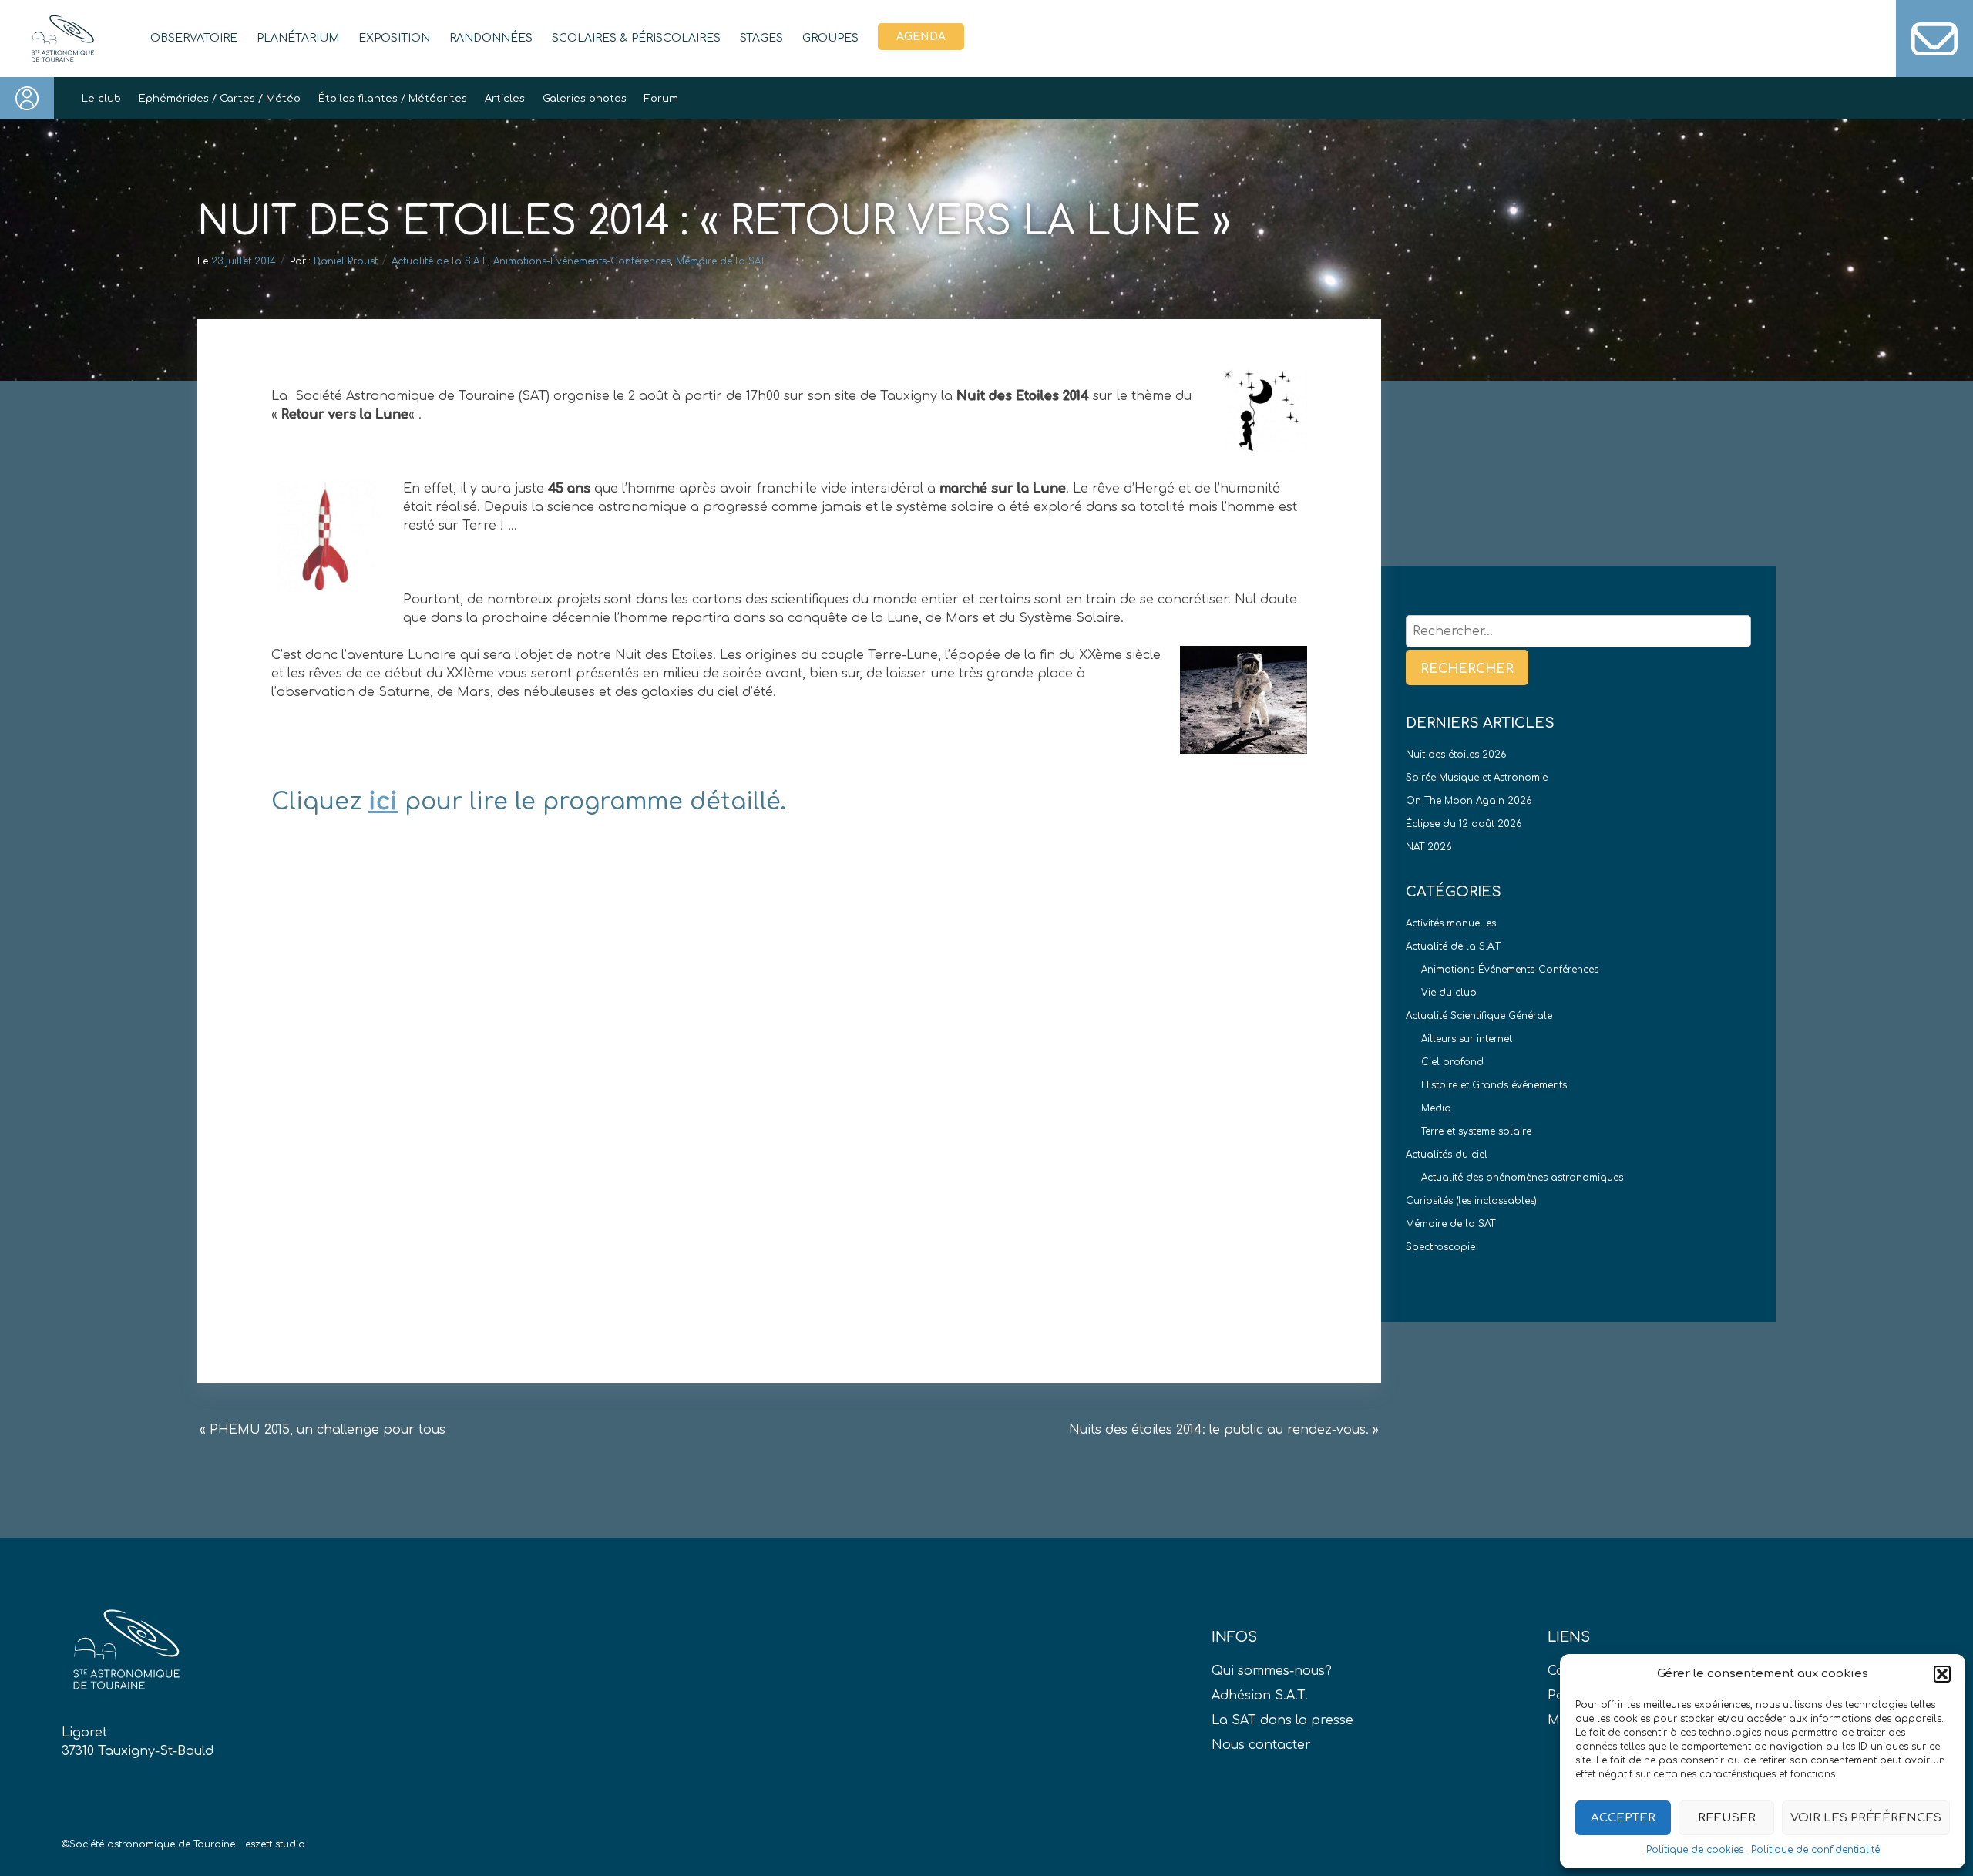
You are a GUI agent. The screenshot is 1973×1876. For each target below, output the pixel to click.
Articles (505, 99)
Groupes (830, 38)
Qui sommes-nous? (1272, 1671)
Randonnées (491, 38)
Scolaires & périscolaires (636, 38)
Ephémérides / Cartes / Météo (220, 99)
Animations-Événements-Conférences (582, 261)
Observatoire (194, 38)
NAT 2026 (1429, 847)
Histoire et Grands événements (1494, 1085)
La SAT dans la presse (1282, 1720)
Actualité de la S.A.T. (440, 261)
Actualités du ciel (1447, 1155)
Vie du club (1449, 993)
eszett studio (275, 1844)
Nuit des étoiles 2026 (1456, 755)
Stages (761, 38)
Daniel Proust (346, 261)
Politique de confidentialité (1815, 1850)
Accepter (1623, 1818)
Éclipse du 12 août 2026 (1464, 824)
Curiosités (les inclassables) (1471, 1201)
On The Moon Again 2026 (1469, 801)
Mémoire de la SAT (721, 261)
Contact (1934, 39)
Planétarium (298, 38)
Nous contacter (1261, 1745)
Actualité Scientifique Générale (1479, 1016)
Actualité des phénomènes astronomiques (1522, 1178)
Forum (661, 99)
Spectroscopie (1440, 1247)
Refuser (1727, 1818)
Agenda (921, 37)
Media (1436, 1108)
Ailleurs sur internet (1467, 1039)
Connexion (27, 98)
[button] (1942, 1674)
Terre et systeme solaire (1476, 1131)
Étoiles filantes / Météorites (393, 99)
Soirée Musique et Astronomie (1477, 778)
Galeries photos (585, 99)
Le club (101, 99)
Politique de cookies (1695, 1850)
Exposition (394, 38)
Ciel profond (1452, 1062)
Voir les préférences (1866, 1818)
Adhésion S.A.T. (1260, 1696)
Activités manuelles (1451, 923)
